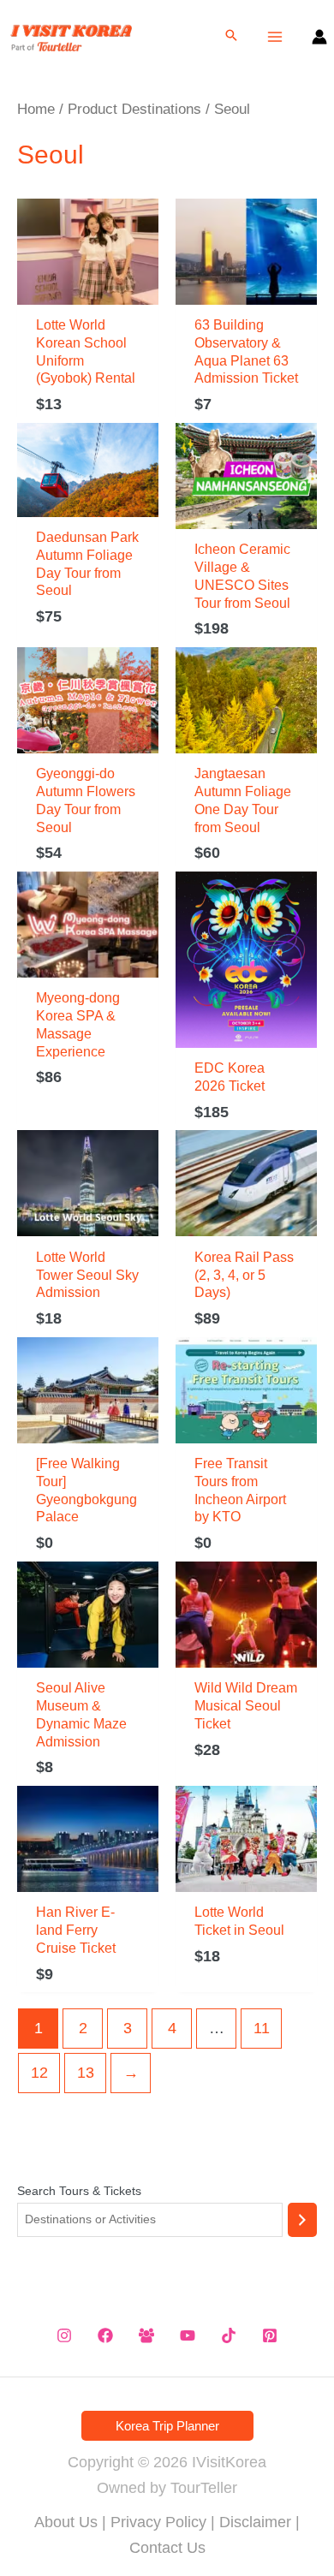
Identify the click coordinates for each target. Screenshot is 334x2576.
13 (86, 2073)
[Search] (302, 2220)
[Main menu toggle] (275, 36)
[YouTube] (188, 2335)
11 (262, 2028)
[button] (231, 37)
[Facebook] (105, 2335)
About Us (66, 2522)
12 (39, 2073)
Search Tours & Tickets (79, 2191)
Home (36, 109)
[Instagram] (64, 2335)
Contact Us (167, 2548)
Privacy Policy (158, 2522)
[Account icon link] (319, 37)
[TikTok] (229, 2335)
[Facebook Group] (146, 2335)
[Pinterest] (270, 2335)
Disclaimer (255, 2522)
